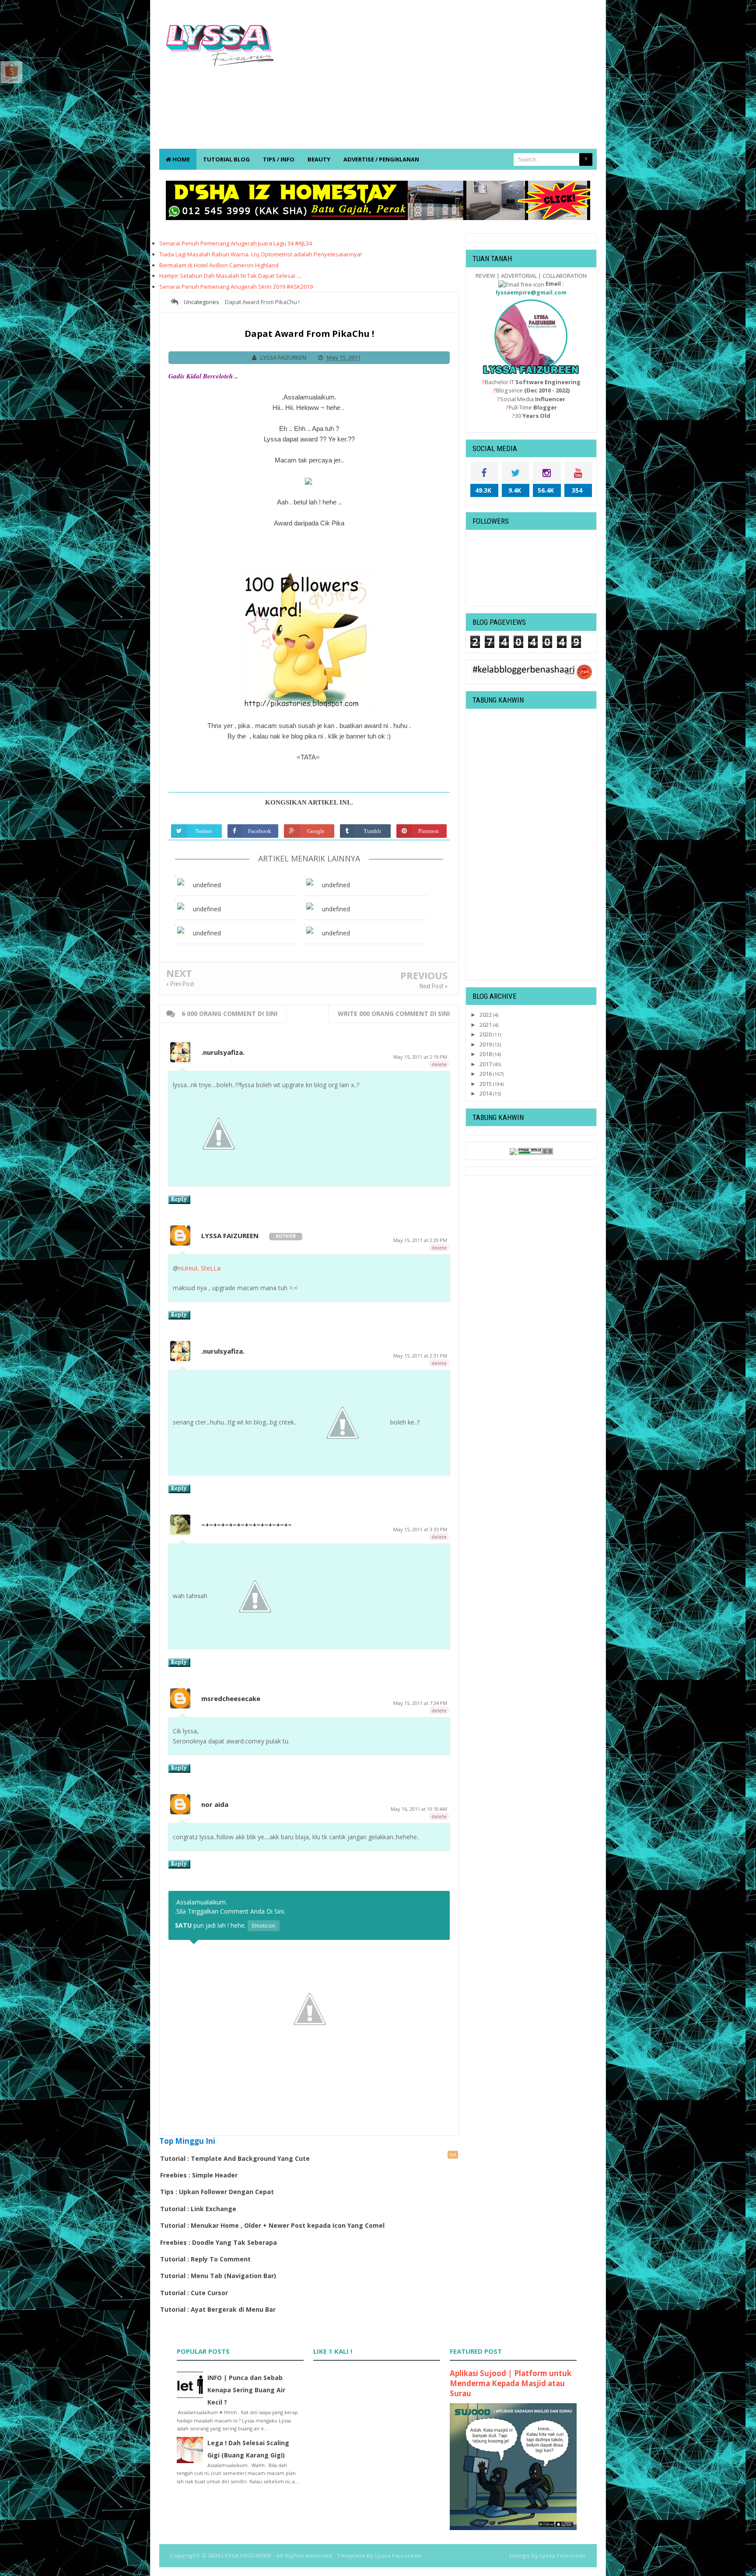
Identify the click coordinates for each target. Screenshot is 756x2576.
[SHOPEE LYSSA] (11, 71)
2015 (486, 1084)
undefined (207, 885)
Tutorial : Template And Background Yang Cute (235, 2158)
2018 (486, 1054)
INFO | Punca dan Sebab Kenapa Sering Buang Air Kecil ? (246, 2390)
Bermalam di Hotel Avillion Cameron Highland (219, 265)
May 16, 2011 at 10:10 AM (419, 1809)
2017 (486, 1064)
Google (316, 831)
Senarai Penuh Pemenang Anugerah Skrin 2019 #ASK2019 (236, 287)
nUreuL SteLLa (199, 1268)
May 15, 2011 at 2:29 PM (420, 1240)
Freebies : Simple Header (199, 2175)
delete (439, 1064)
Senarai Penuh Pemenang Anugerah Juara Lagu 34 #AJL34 (236, 243)
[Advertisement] (437, 79)
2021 (486, 1025)
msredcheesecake (231, 1698)
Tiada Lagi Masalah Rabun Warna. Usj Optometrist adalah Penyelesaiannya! (261, 254)
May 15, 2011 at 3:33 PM (420, 1529)
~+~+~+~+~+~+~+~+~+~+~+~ (247, 1525)
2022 (486, 1015)
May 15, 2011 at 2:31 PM (420, 1356)
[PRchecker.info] (535, 1151)
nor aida (215, 1804)
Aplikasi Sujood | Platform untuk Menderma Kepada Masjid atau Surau (511, 2383)
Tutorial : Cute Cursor (194, 2293)
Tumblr (372, 831)
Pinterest (429, 831)
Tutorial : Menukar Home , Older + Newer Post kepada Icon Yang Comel (272, 2225)
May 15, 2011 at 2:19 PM (420, 1057)
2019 (486, 1044)
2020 (486, 1034)
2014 (486, 1093)
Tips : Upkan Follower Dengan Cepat (217, 2192)
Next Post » (434, 986)
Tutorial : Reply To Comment (205, 2259)
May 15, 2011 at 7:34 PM (420, 1703)
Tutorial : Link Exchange (198, 2209)
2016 (486, 1074)
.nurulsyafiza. (223, 1052)
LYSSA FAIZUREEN (230, 1235)
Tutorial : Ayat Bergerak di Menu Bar (218, 2309)
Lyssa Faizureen (563, 2555)
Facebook (260, 831)
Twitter (203, 831)
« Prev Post (180, 984)
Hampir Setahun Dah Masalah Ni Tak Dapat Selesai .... (231, 276)
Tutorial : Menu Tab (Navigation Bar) (218, 2276)
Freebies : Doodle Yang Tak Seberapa (219, 2242)
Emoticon (264, 1926)
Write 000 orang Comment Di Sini (394, 1013)
